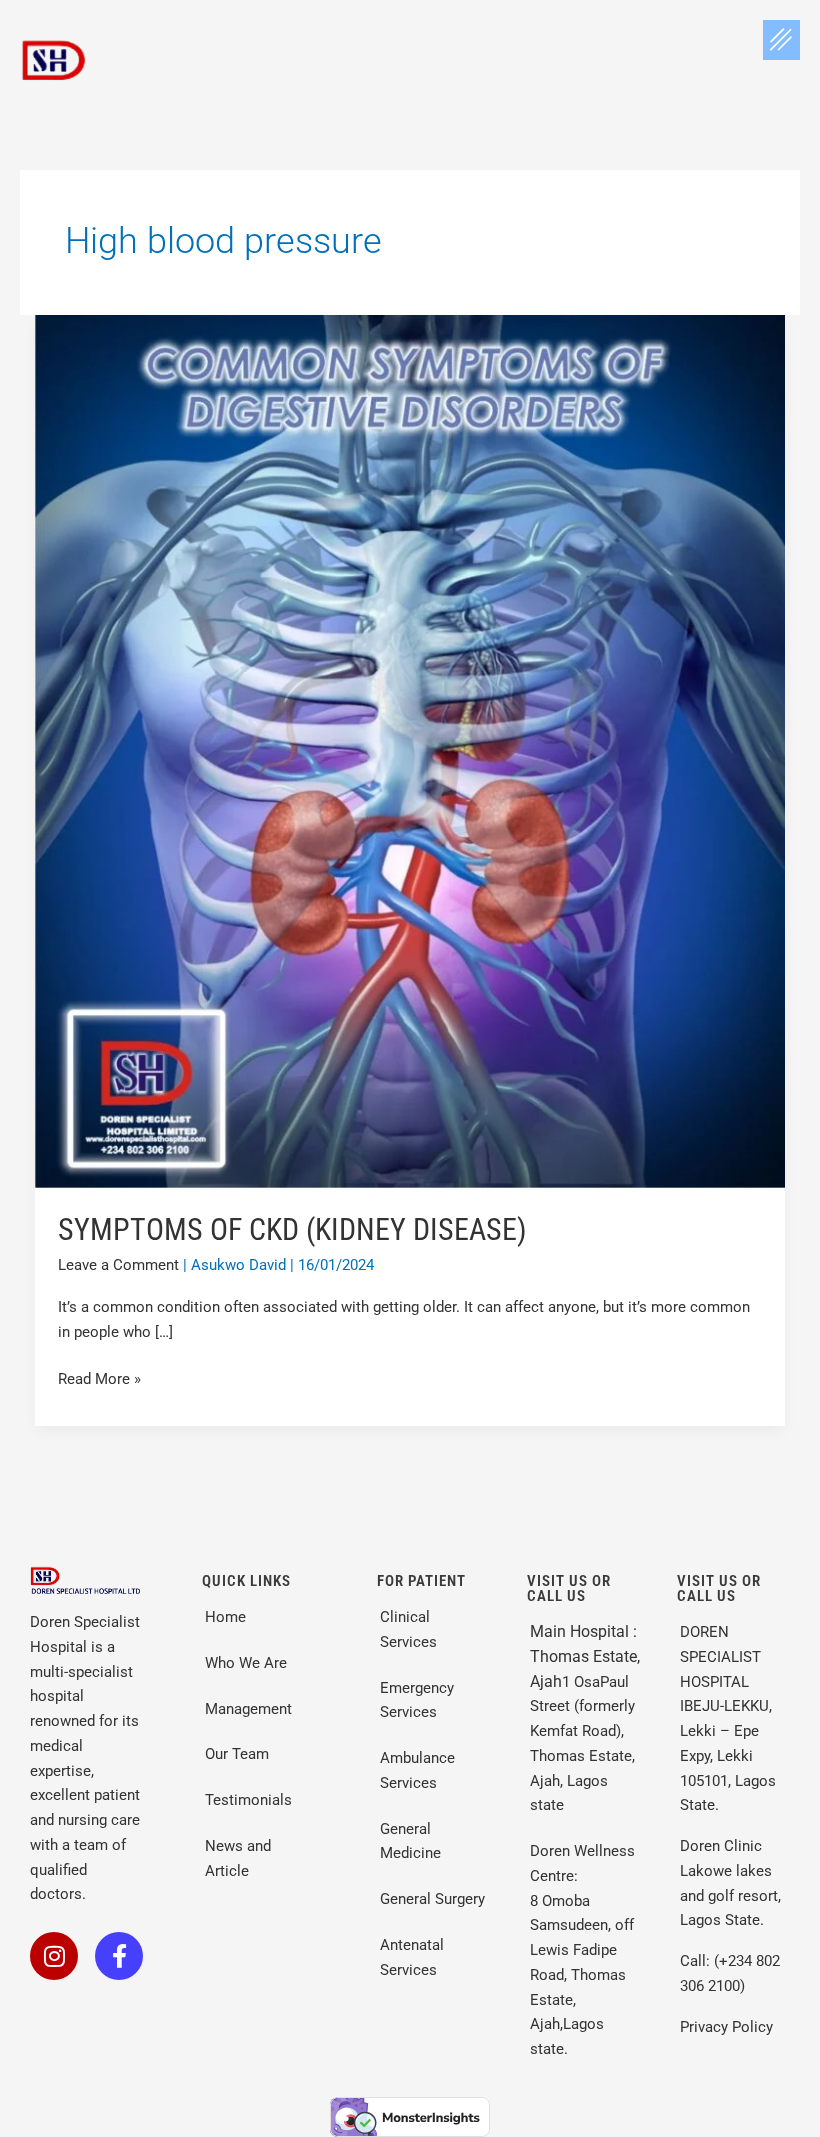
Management (248, 1709)
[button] (781, 40)
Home (225, 1617)
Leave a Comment (118, 1265)
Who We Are (246, 1663)
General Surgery (432, 1899)
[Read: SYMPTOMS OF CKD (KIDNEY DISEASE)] (410, 750)
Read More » (99, 1377)
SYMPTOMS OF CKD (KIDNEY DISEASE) (292, 1229)
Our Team (239, 1754)
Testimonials (248, 1800)
